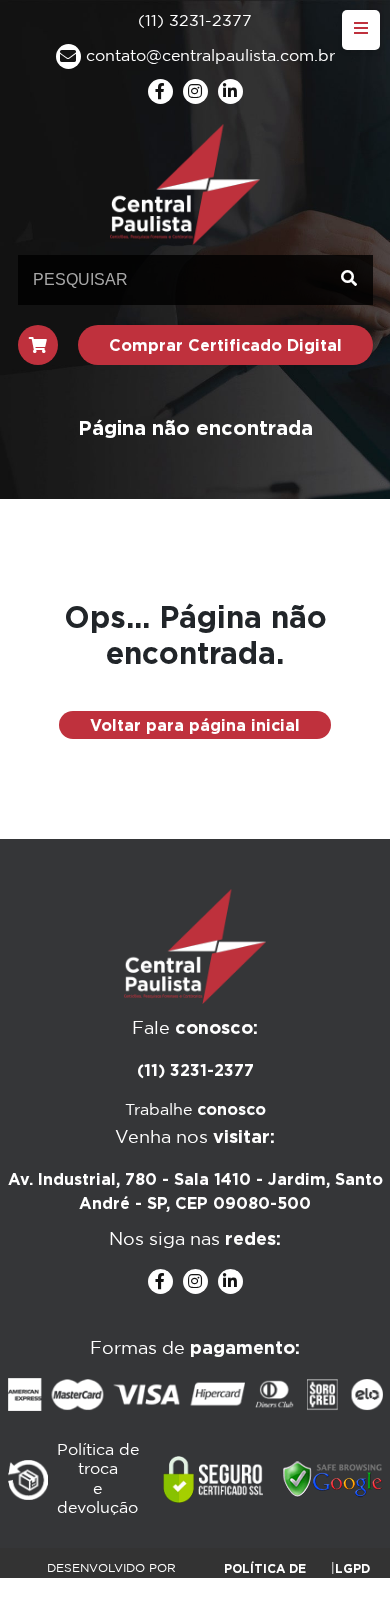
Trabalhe (195, 1110)
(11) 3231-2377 (195, 1070)
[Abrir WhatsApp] (340, 1547)
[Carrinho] (38, 345)
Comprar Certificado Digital (225, 345)
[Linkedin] (230, 91)
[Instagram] (195, 91)
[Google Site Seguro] (333, 1480)
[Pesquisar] (349, 280)
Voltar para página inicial (195, 725)
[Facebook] (160, 91)
